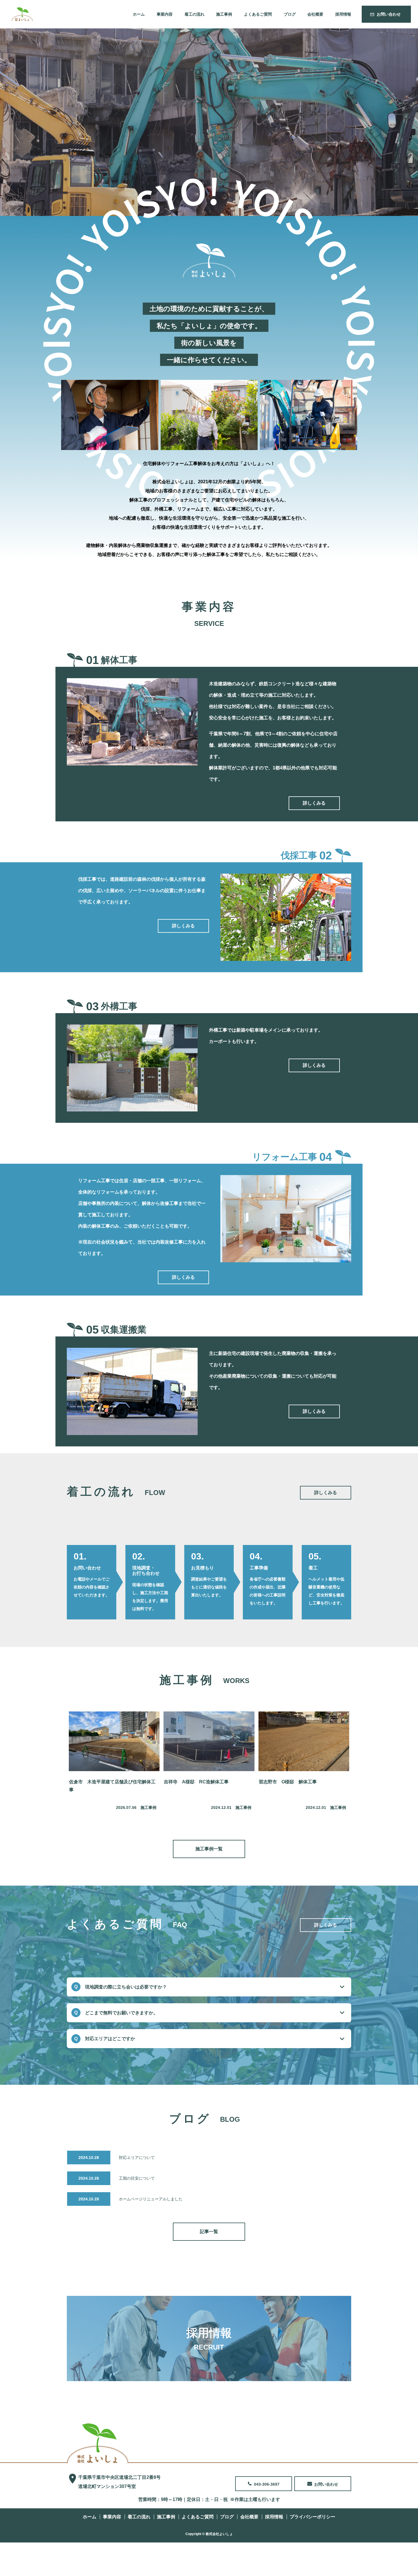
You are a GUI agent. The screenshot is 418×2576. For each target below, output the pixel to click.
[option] (209, 122)
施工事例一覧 (209, 1849)
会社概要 (315, 14)
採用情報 (343, 14)
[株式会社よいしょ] (98, 2443)
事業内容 (165, 14)
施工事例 (224, 14)
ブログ (290, 14)
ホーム (139, 14)
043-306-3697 (267, 2484)
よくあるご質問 (258, 14)
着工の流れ (194, 14)
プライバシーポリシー (313, 2517)
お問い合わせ (389, 14)
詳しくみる (314, 803)
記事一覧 (209, 2232)
